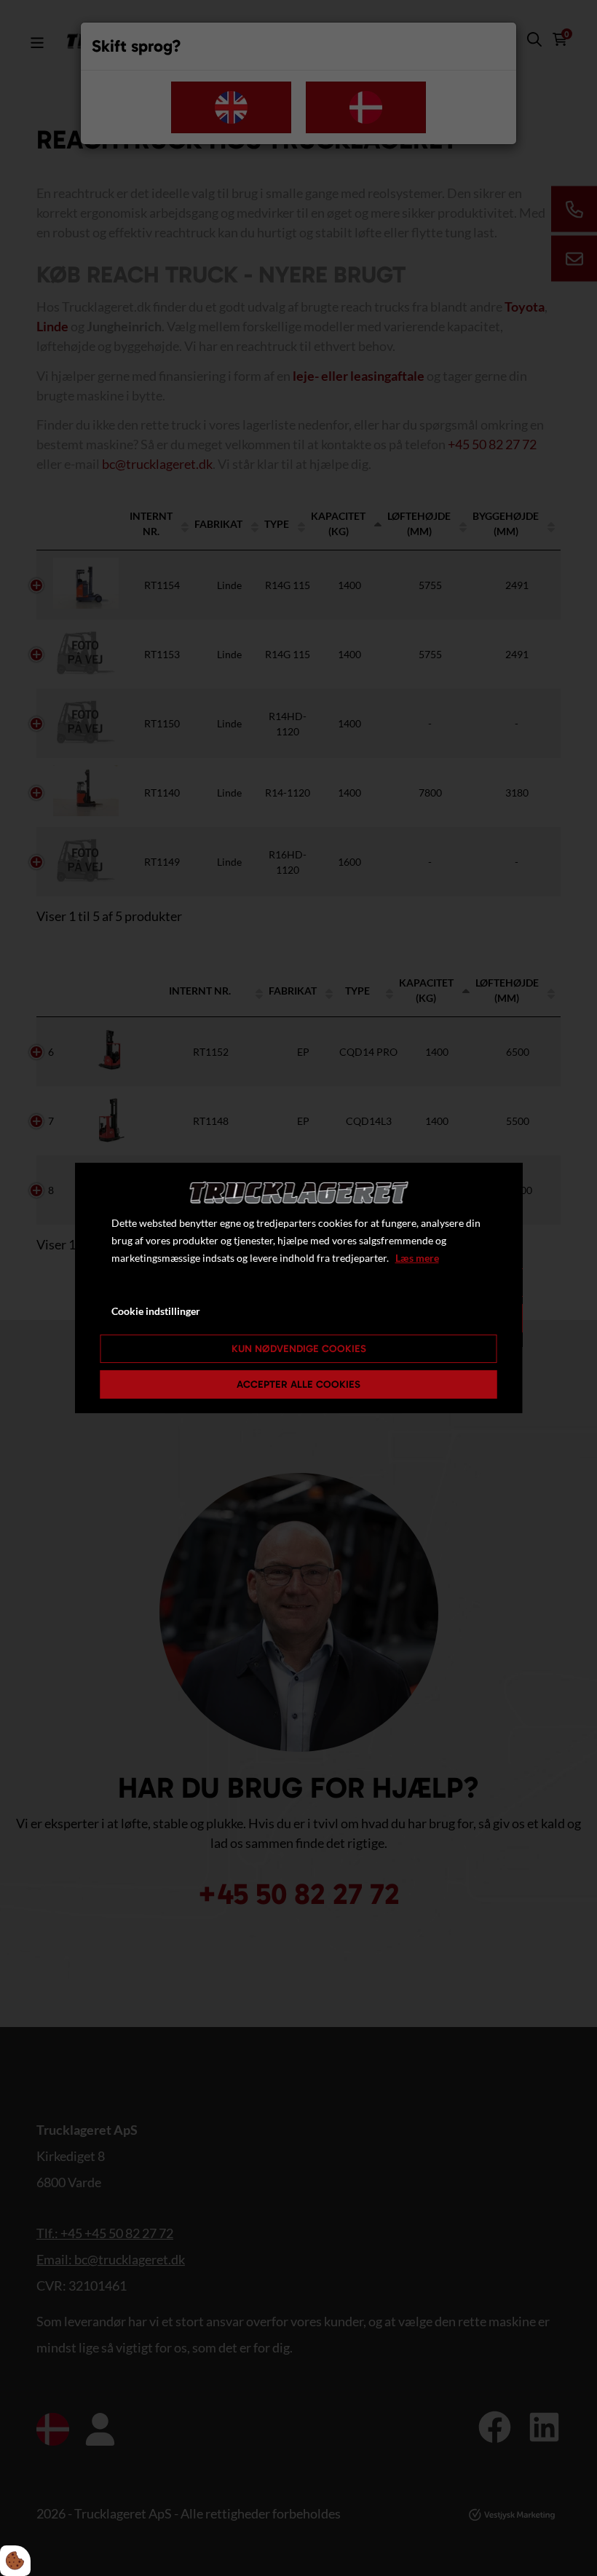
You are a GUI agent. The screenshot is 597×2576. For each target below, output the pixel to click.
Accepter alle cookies (298, 1384)
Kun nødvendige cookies (299, 1349)
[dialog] (299, 1288)
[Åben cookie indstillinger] (15, 2561)
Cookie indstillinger (156, 1311)
